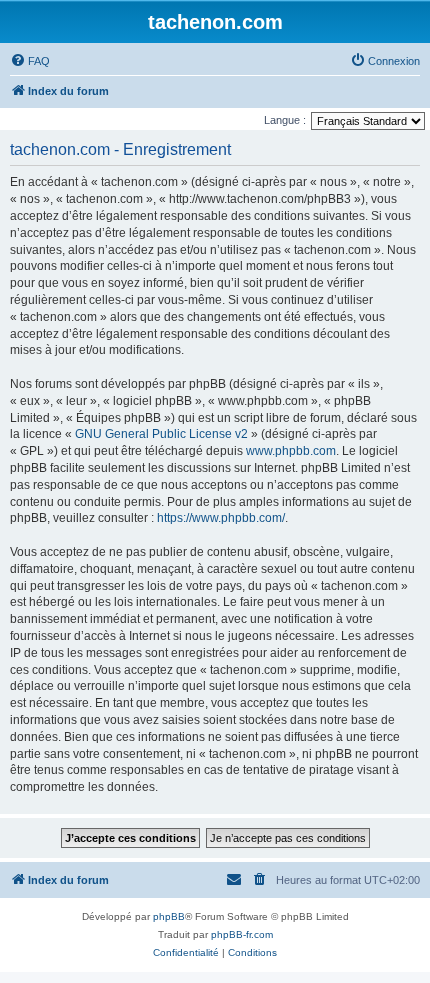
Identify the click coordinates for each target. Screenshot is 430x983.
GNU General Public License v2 (161, 434)
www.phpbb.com (291, 451)
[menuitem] (30, 61)
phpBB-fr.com (242, 934)
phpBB (169, 916)
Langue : (285, 120)
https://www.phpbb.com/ (221, 518)
